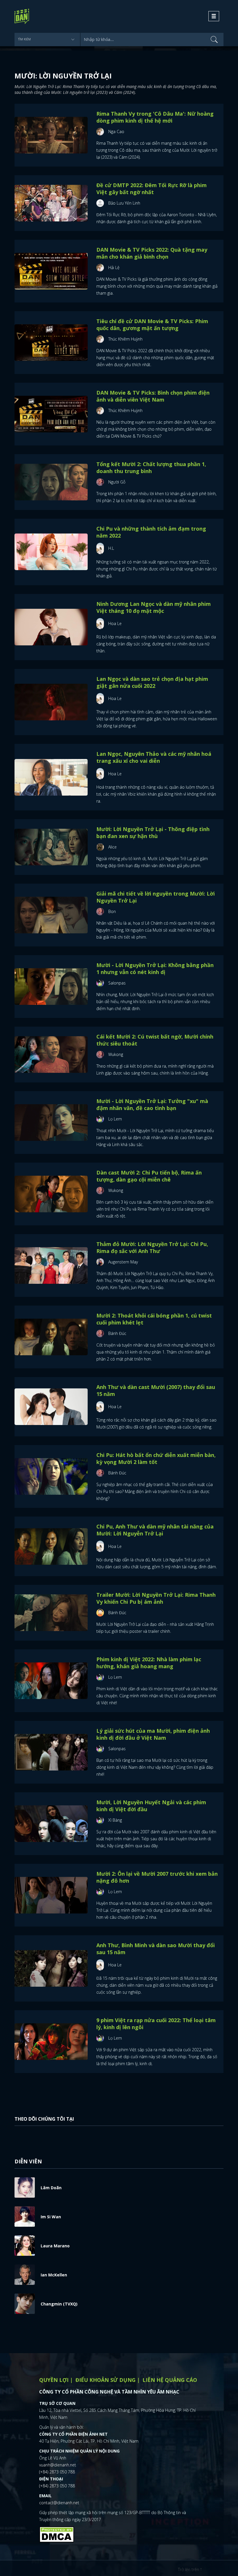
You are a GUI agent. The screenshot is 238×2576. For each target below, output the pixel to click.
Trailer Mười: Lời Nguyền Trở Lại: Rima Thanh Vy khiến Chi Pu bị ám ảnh (156, 1598)
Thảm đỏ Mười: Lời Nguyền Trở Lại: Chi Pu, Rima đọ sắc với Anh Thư (152, 1247)
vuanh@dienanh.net (58, 2465)
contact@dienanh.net (59, 2503)
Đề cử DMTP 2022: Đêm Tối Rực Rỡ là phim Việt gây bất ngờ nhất (152, 189)
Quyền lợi (54, 2380)
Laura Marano (55, 2246)
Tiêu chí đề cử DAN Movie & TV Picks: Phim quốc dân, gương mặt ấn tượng (152, 325)
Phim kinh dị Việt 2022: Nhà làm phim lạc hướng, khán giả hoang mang (149, 1663)
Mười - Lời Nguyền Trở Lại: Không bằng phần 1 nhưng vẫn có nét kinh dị (155, 969)
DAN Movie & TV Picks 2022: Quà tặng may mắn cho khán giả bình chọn (152, 253)
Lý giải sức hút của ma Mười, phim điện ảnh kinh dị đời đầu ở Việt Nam (153, 1734)
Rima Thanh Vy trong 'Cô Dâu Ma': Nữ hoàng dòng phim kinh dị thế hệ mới (155, 117)
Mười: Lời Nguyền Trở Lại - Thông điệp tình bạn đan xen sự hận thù (153, 833)
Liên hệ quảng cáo (170, 2380)
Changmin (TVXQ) (59, 2304)
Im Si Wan (51, 2217)
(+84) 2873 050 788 (57, 2472)
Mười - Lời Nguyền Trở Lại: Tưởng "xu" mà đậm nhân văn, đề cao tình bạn (152, 1104)
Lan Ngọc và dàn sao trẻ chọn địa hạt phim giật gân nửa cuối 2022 (152, 682)
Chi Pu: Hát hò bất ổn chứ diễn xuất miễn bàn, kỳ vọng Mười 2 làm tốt (156, 1458)
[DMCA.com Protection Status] (57, 2534)
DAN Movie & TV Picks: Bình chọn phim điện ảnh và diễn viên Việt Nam (153, 396)
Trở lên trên (189, 2569)
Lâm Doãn (51, 2188)
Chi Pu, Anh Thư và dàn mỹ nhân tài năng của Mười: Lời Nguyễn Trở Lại (155, 1530)
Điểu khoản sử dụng (106, 2380)
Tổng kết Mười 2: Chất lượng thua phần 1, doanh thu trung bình (151, 468)
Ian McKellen (54, 2275)
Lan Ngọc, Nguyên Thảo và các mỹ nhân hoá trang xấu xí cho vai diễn (154, 757)
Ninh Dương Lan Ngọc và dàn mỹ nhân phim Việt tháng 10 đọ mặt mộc (154, 607)
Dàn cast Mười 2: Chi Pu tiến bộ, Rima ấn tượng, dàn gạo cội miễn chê (149, 1176)
